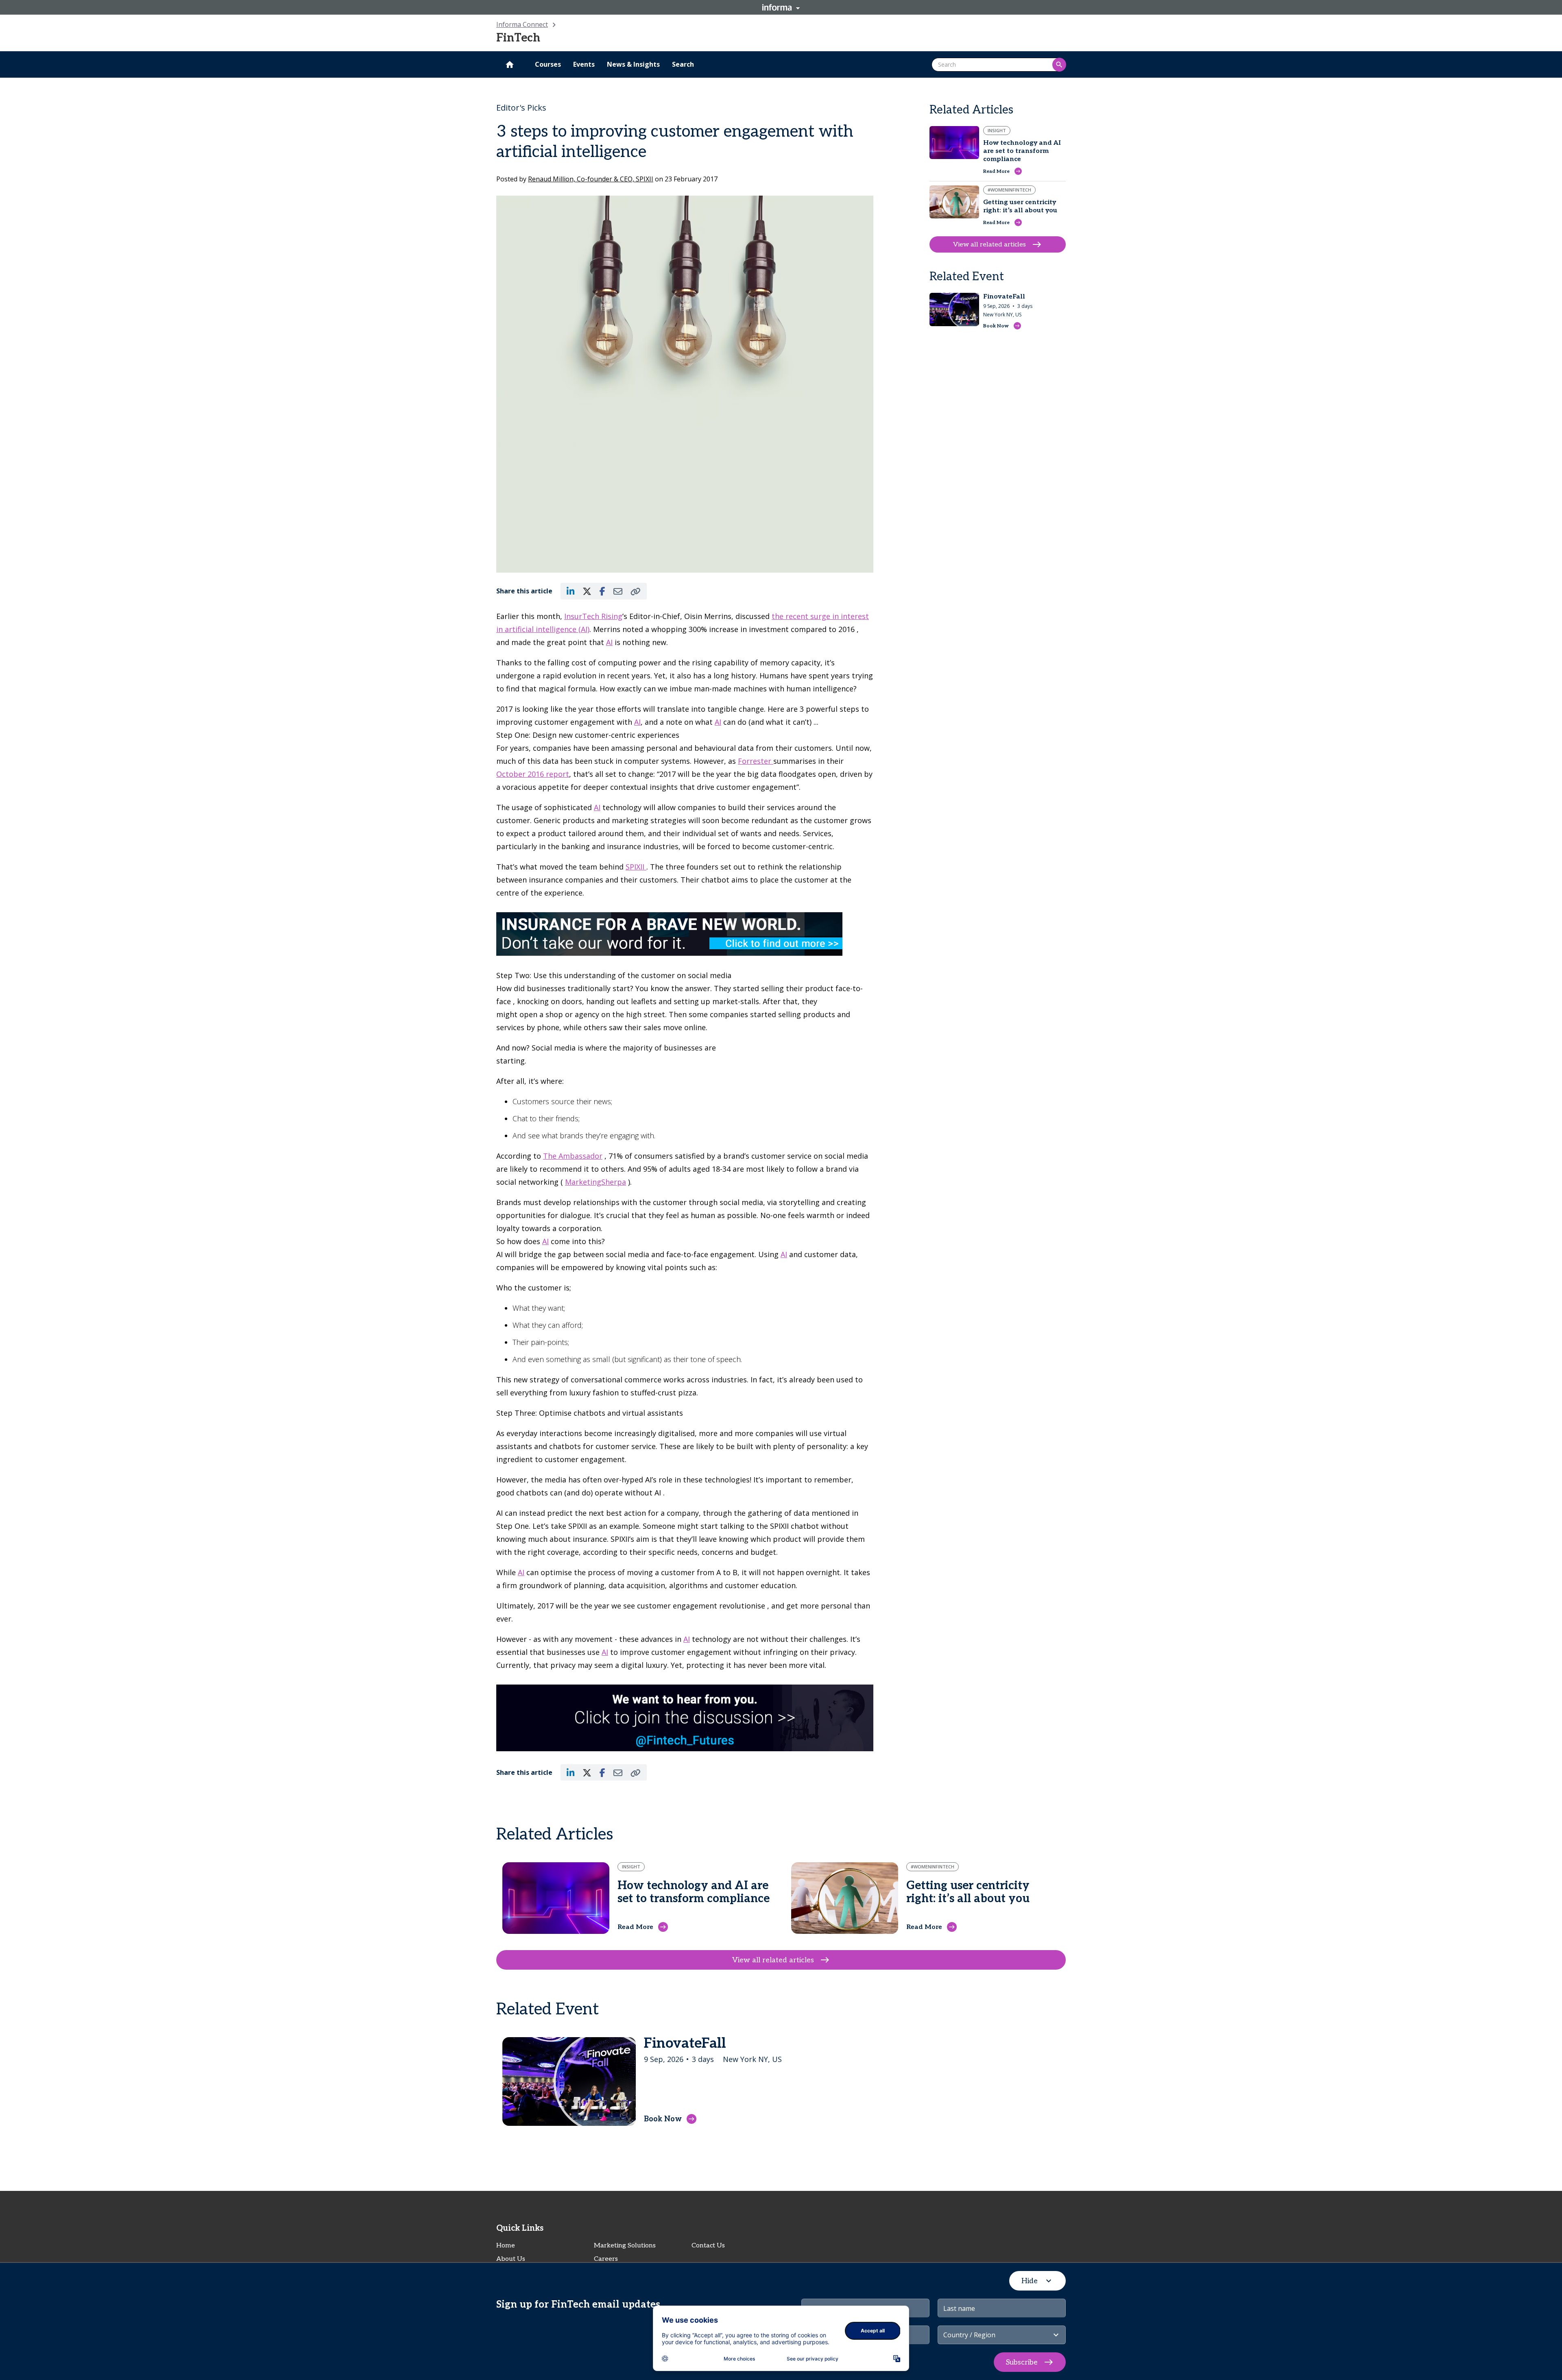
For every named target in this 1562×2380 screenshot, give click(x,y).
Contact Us (708, 2246)
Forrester (756, 761)
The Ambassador (573, 1156)
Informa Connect (522, 24)
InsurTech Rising (593, 616)
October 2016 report (533, 774)
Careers (606, 2259)
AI (609, 642)
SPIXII (636, 867)
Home (506, 2246)
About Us (511, 2259)
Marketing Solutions (625, 2246)
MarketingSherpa (596, 1182)
